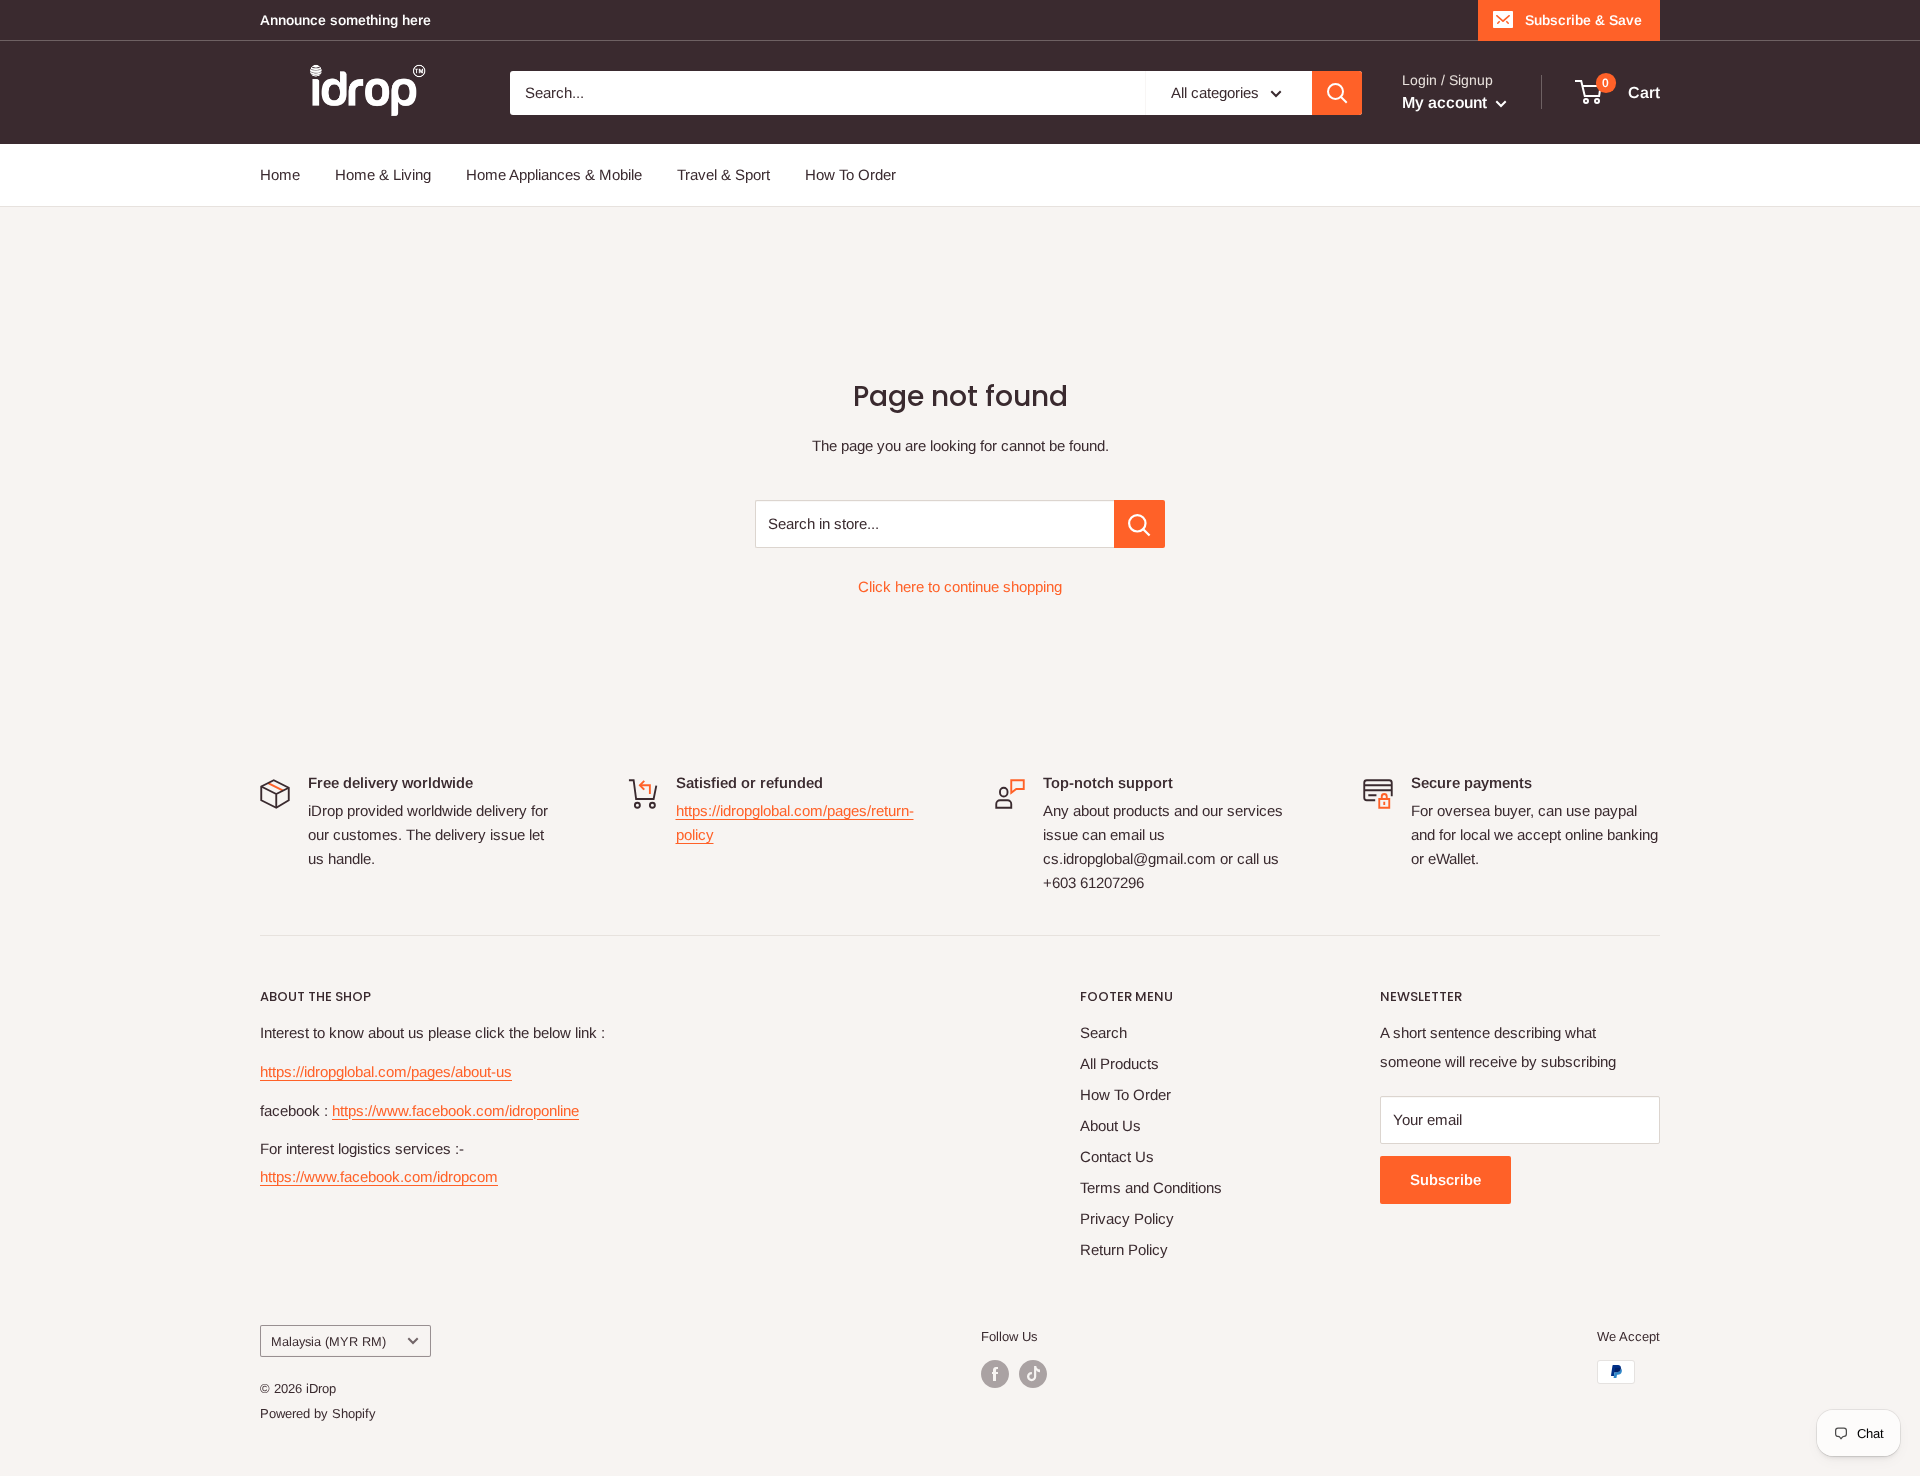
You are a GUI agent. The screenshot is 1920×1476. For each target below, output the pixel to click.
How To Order (850, 174)
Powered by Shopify (318, 1413)
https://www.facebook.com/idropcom (379, 1176)
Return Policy (1124, 1249)
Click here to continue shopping (960, 586)
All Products (1119, 1063)
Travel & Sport (723, 174)
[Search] (1337, 93)
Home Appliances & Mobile (554, 174)
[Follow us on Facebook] (995, 1374)
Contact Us (1117, 1156)
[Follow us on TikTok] (1033, 1374)
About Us (1110, 1125)
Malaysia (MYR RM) (328, 1341)
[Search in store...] (1139, 524)
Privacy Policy (1127, 1218)
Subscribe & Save (1583, 20)
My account (1446, 102)
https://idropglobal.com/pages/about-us (386, 1071)
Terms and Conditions (1151, 1187)
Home (280, 174)
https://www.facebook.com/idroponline (455, 1110)
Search (1103, 1032)
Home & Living (383, 174)
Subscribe (1445, 1179)
